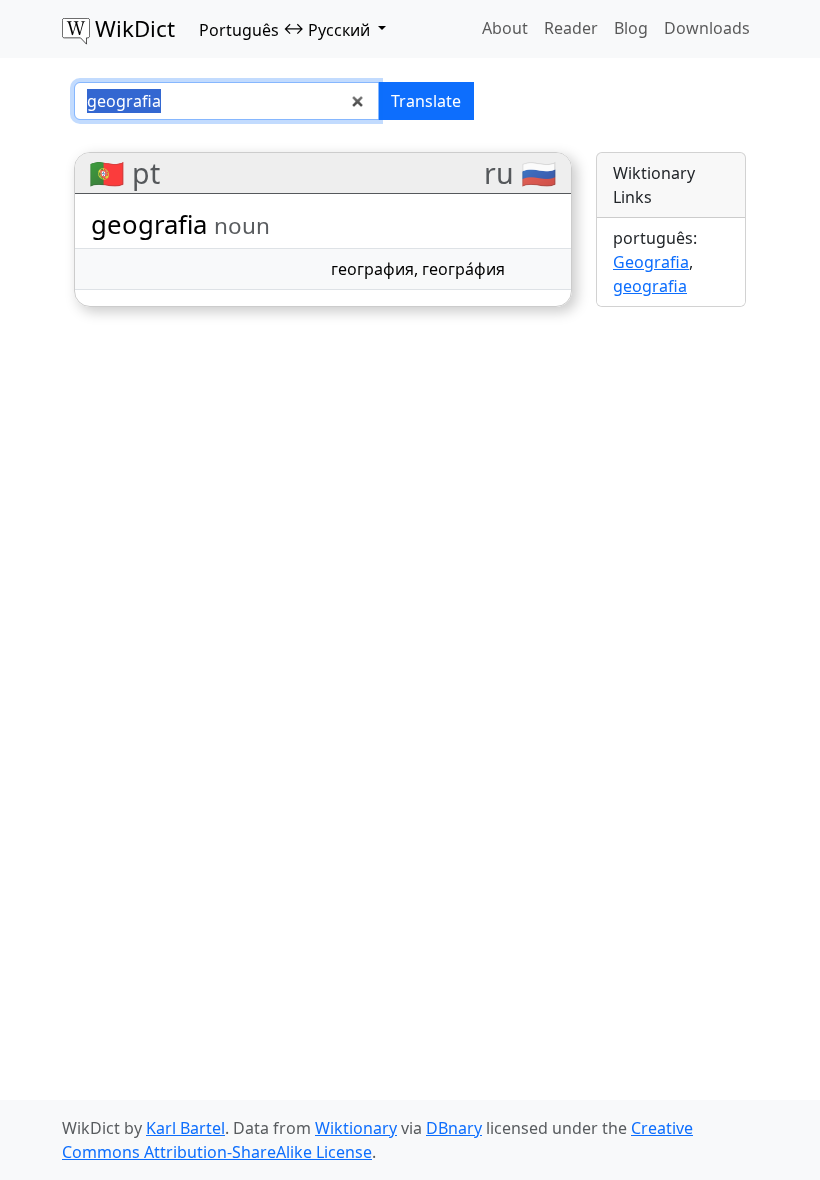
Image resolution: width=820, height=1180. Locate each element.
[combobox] (226, 101)
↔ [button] (284, 29)
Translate (426, 101)
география (372, 269)
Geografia (651, 262)
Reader (571, 28)
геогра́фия (463, 269)
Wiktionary (356, 1128)
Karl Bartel (185, 1128)
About (505, 28)
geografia (650, 286)
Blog (631, 28)
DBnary (454, 1128)
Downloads (707, 28)
